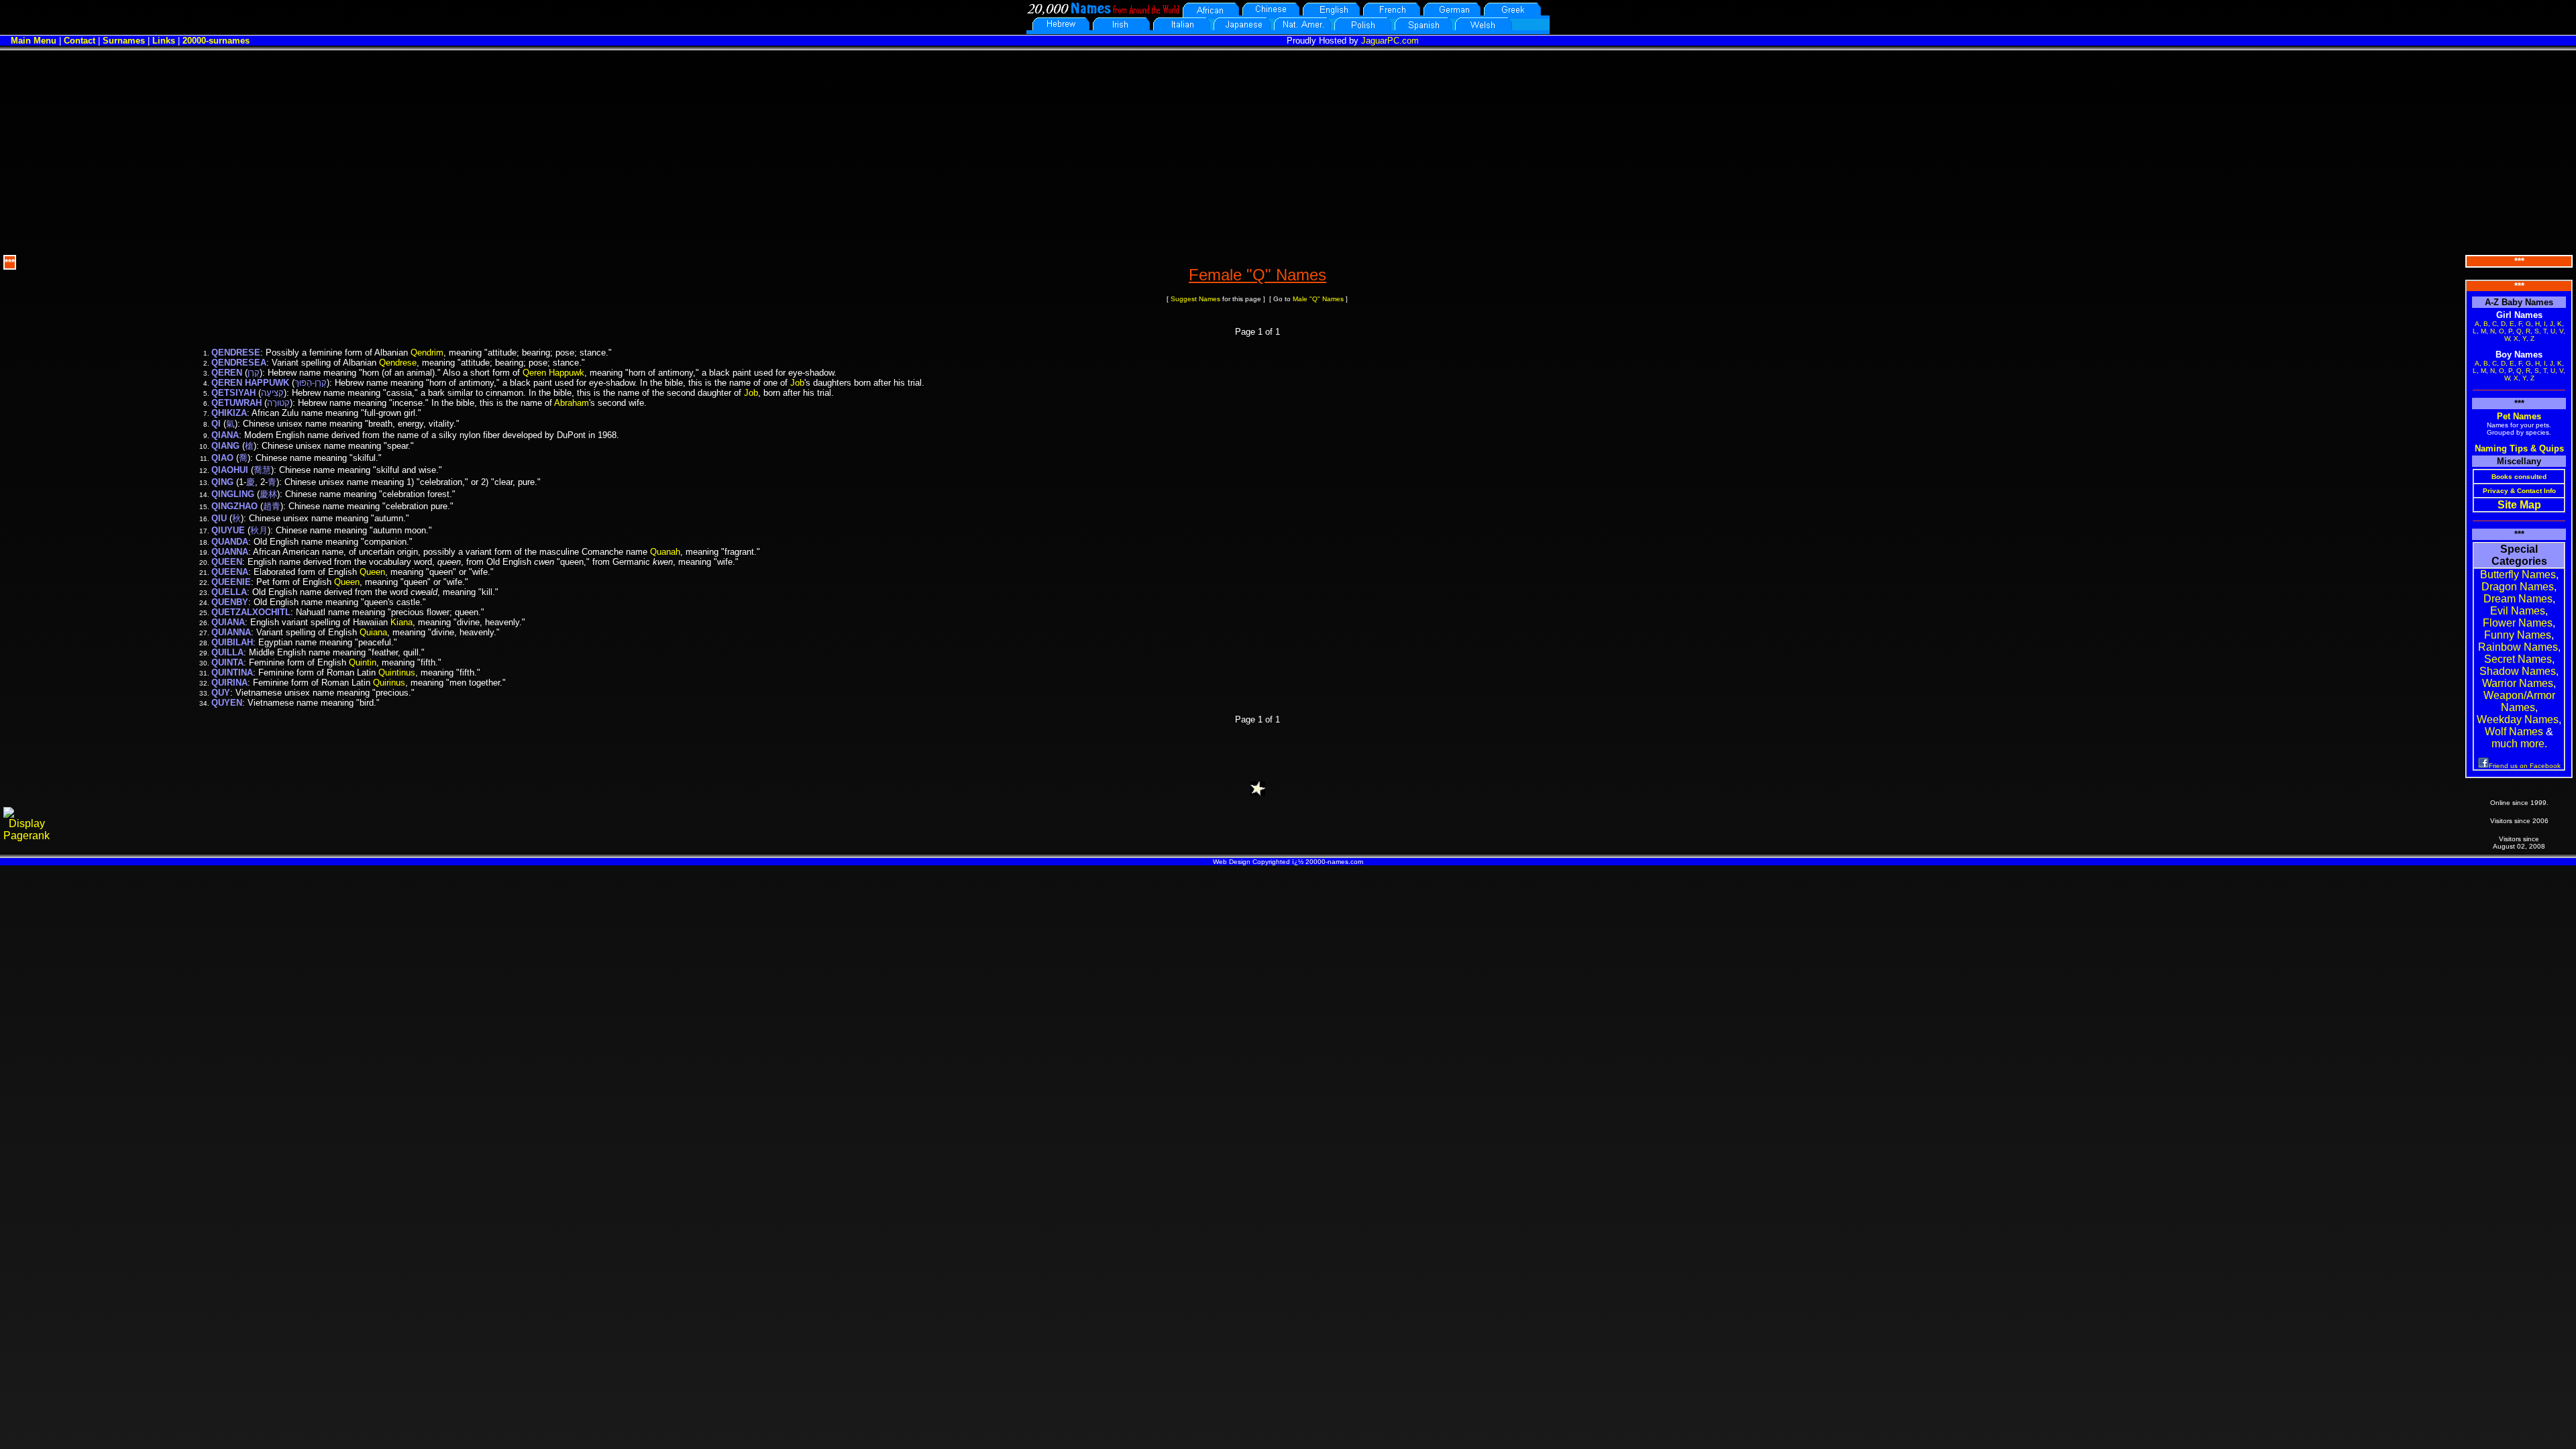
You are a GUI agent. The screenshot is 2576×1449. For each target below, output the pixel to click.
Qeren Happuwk (553, 373)
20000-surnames (216, 41)
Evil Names (2518, 611)
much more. (2519, 744)
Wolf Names (2514, 732)
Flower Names (2518, 623)
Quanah (665, 552)
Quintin (363, 662)
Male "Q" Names (1318, 299)
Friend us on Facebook (2525, 766)
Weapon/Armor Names (2519, 701)
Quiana (373, 632)
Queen (372, 572)
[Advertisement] (1288, 151)
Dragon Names (2518, 587)
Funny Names (2518, 635)
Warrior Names (2518, 683)
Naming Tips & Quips (2519, 448)
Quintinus (397, 673)
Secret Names (2518, 659)
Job (797, 383)
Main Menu (34, 41)
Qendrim (427, 353)
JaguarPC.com (1390, 41)
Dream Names (2518, 599)
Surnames (124, 41)
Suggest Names (1195, 299)
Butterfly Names (2518, 575)
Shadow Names (2518, 671)
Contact (79, 41)
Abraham (572, 403)
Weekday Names (2518, 719)
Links (164, 41)
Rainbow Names (2518, 647)
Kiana (401, 622)
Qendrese (398, 363)
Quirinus (389, 683)
